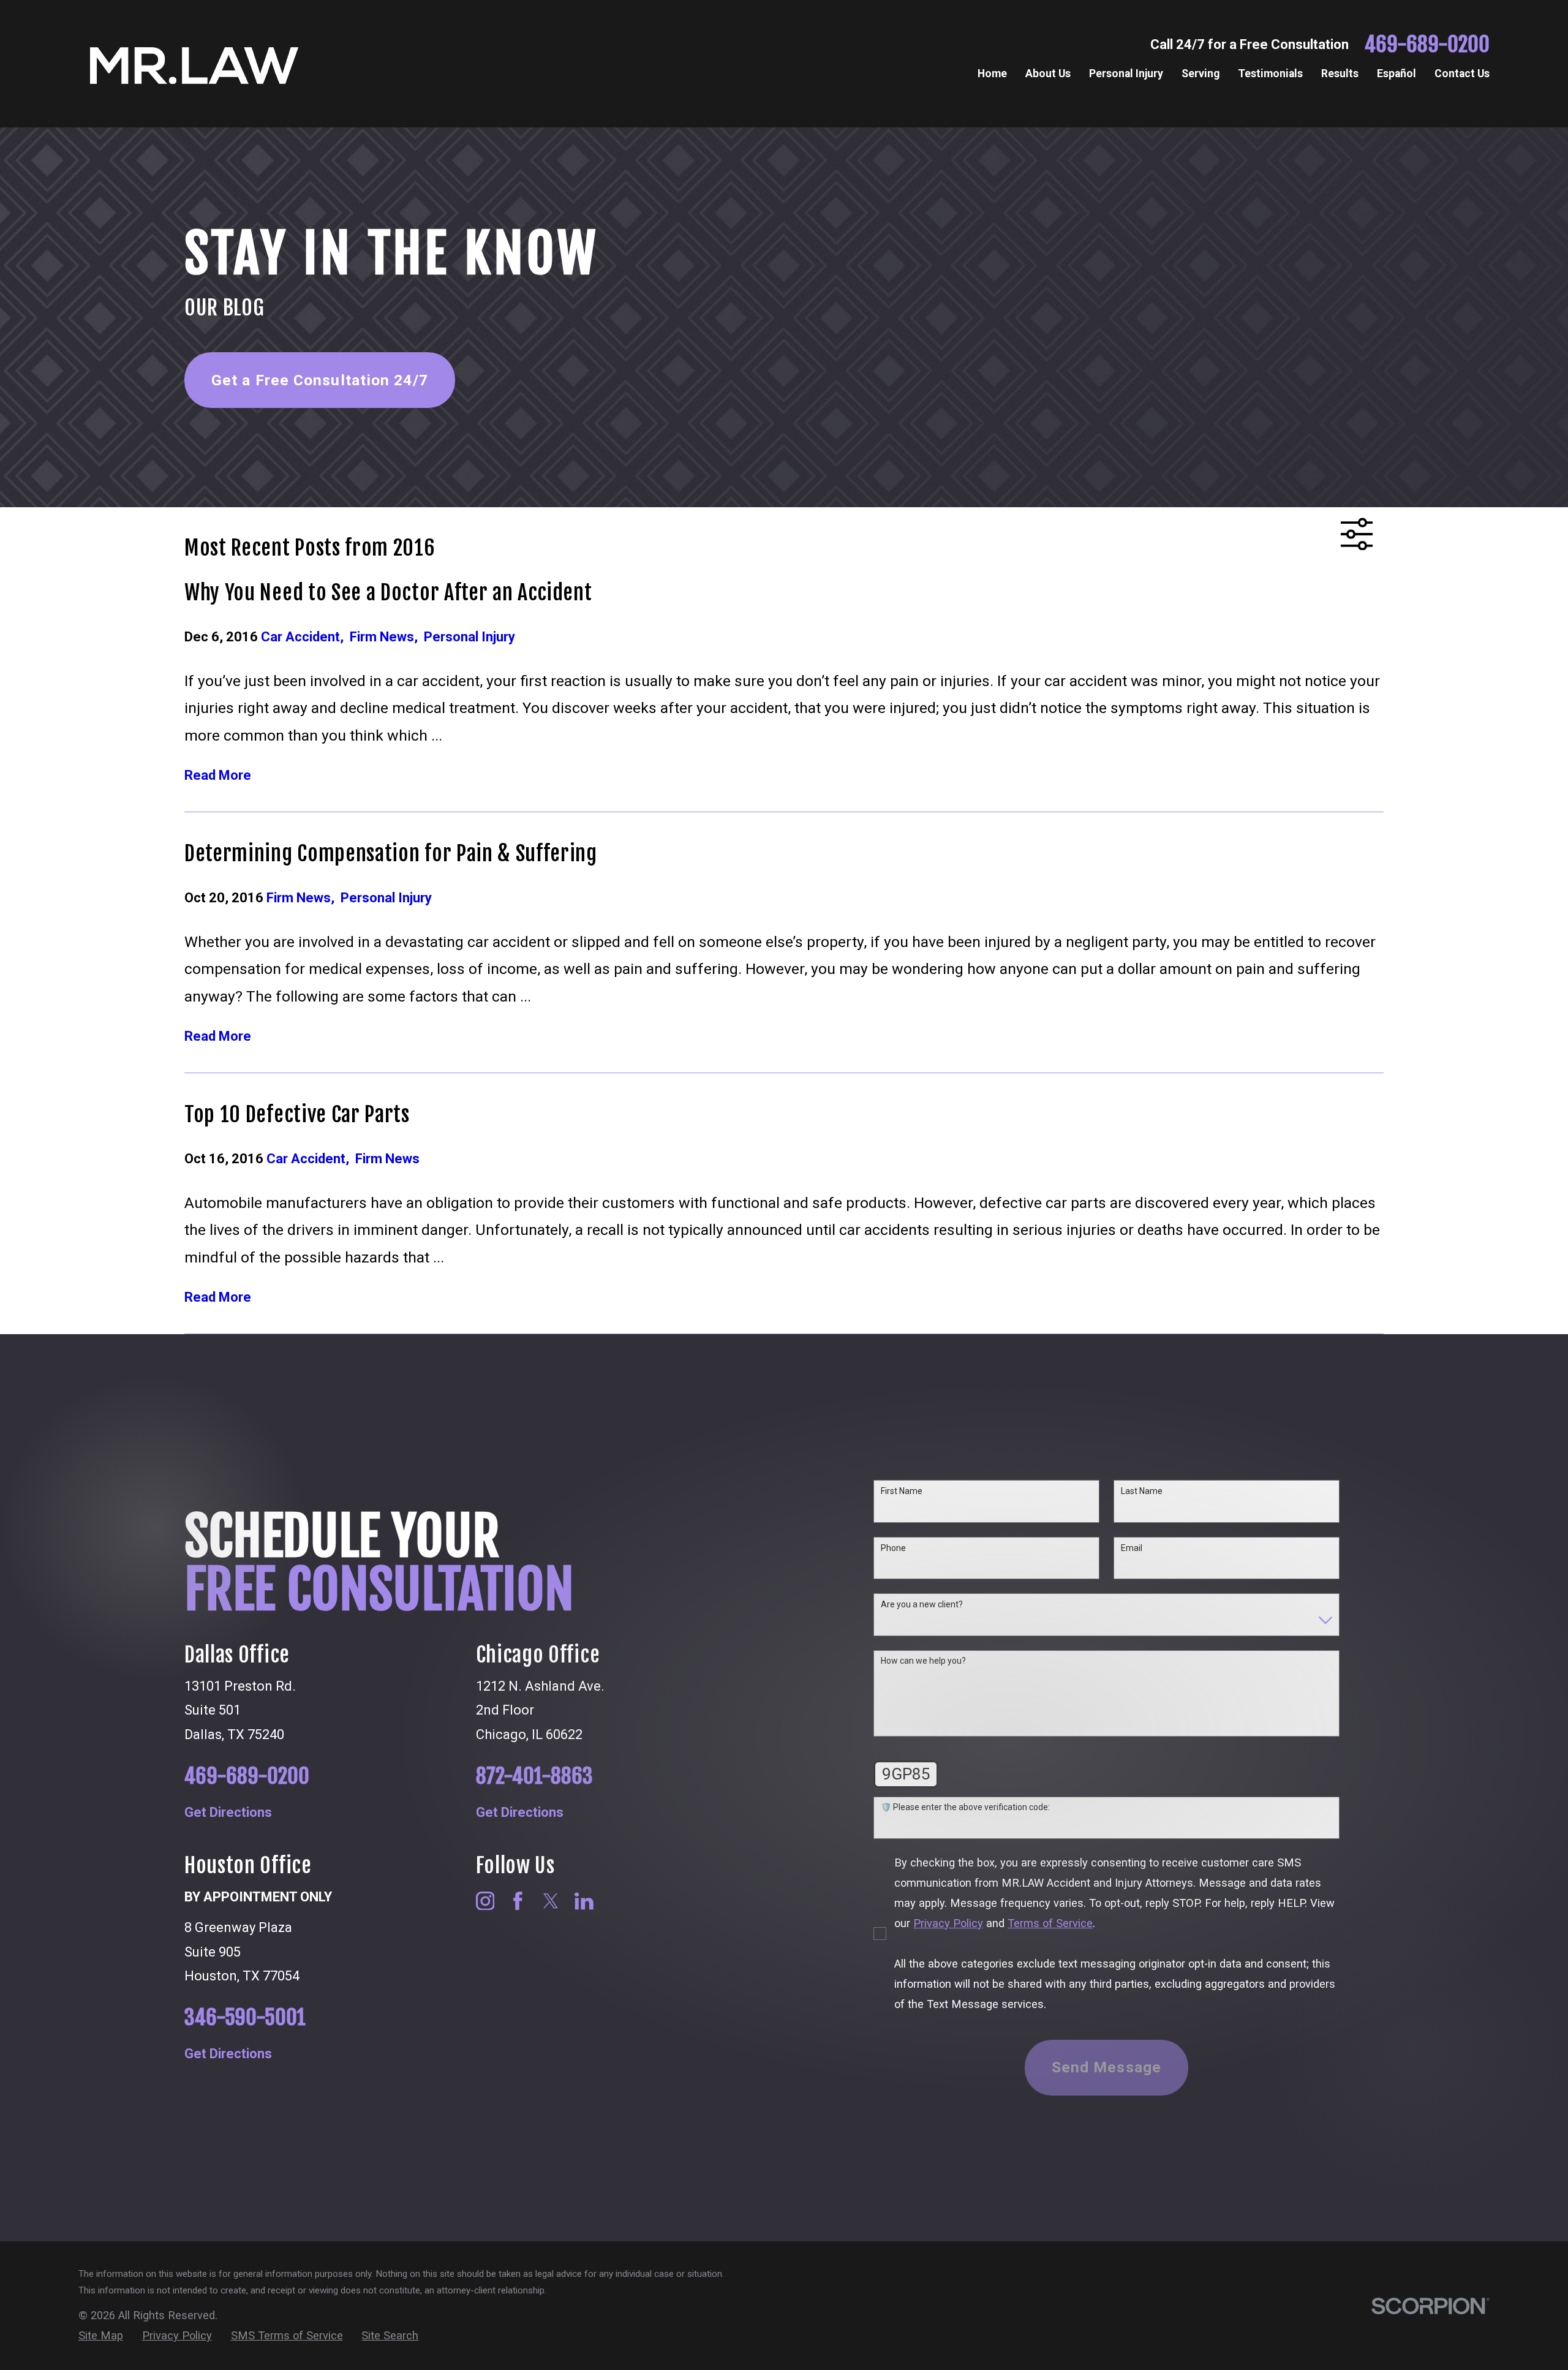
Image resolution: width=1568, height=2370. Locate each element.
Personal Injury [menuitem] (1126, 74)
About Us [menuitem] (1048, 74)
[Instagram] (485, 1901)
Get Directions (228, 1813)
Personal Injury (469, 637)
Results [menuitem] (1340, 74)
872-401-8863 (534, 1776)
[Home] (194, 64)
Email (1132, 1548)
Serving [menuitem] (1200, 74)
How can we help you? (923, 1661)
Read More (218, 776)
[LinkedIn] (584, 1901)
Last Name (1142, 1491)
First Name (902, 1491)
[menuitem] (101, 2336)
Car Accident (305, 637)
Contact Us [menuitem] (1462, 74)
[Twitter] (551, 1901)
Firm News (387, 637)
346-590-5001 (245, 2017)
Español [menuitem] (1396, 74)
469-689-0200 (1427, 44)
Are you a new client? (922, 1604)
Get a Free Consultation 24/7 (320, 380)
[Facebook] (518, 1901)
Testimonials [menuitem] (1270, 74)
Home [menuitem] (992, 74)
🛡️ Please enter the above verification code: (965, 1807)
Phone (893, 1548)
